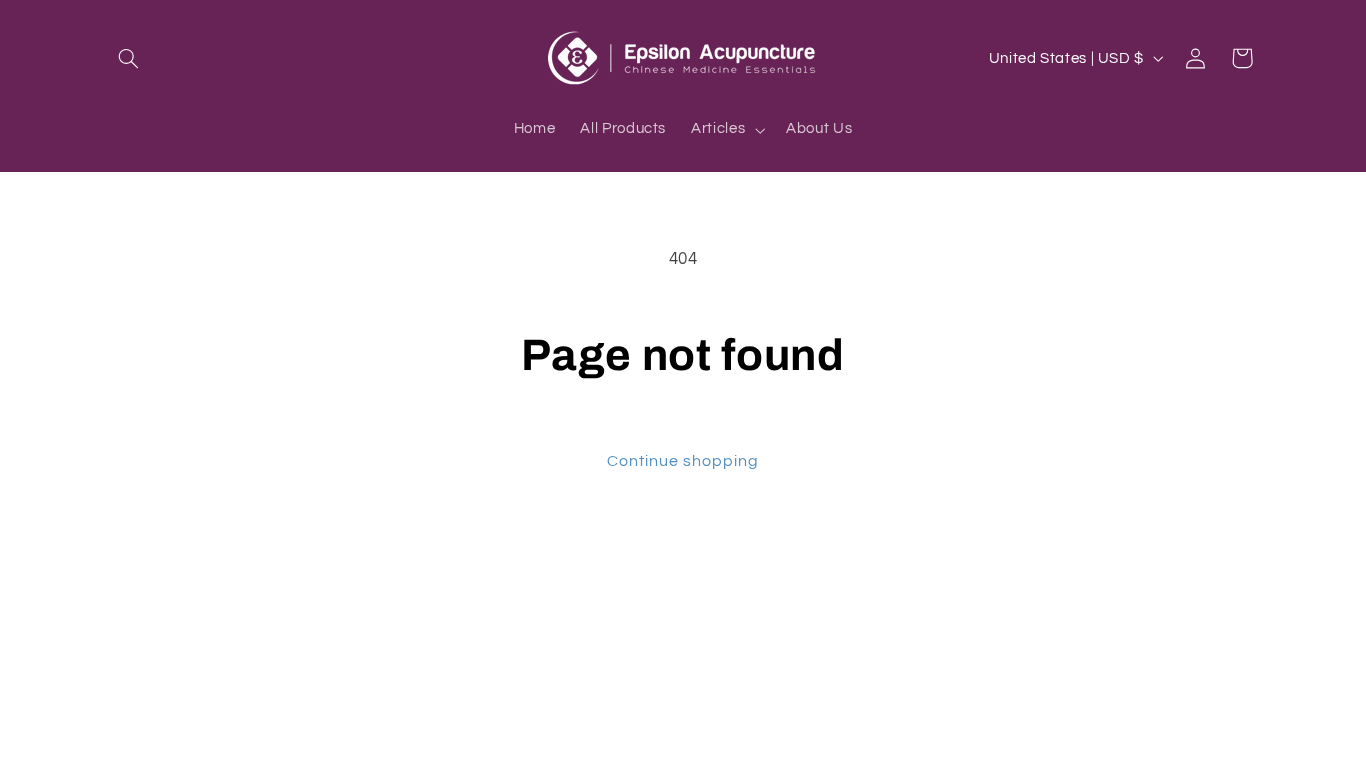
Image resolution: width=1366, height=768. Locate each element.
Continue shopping (683, 461)
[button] (129, 58)
